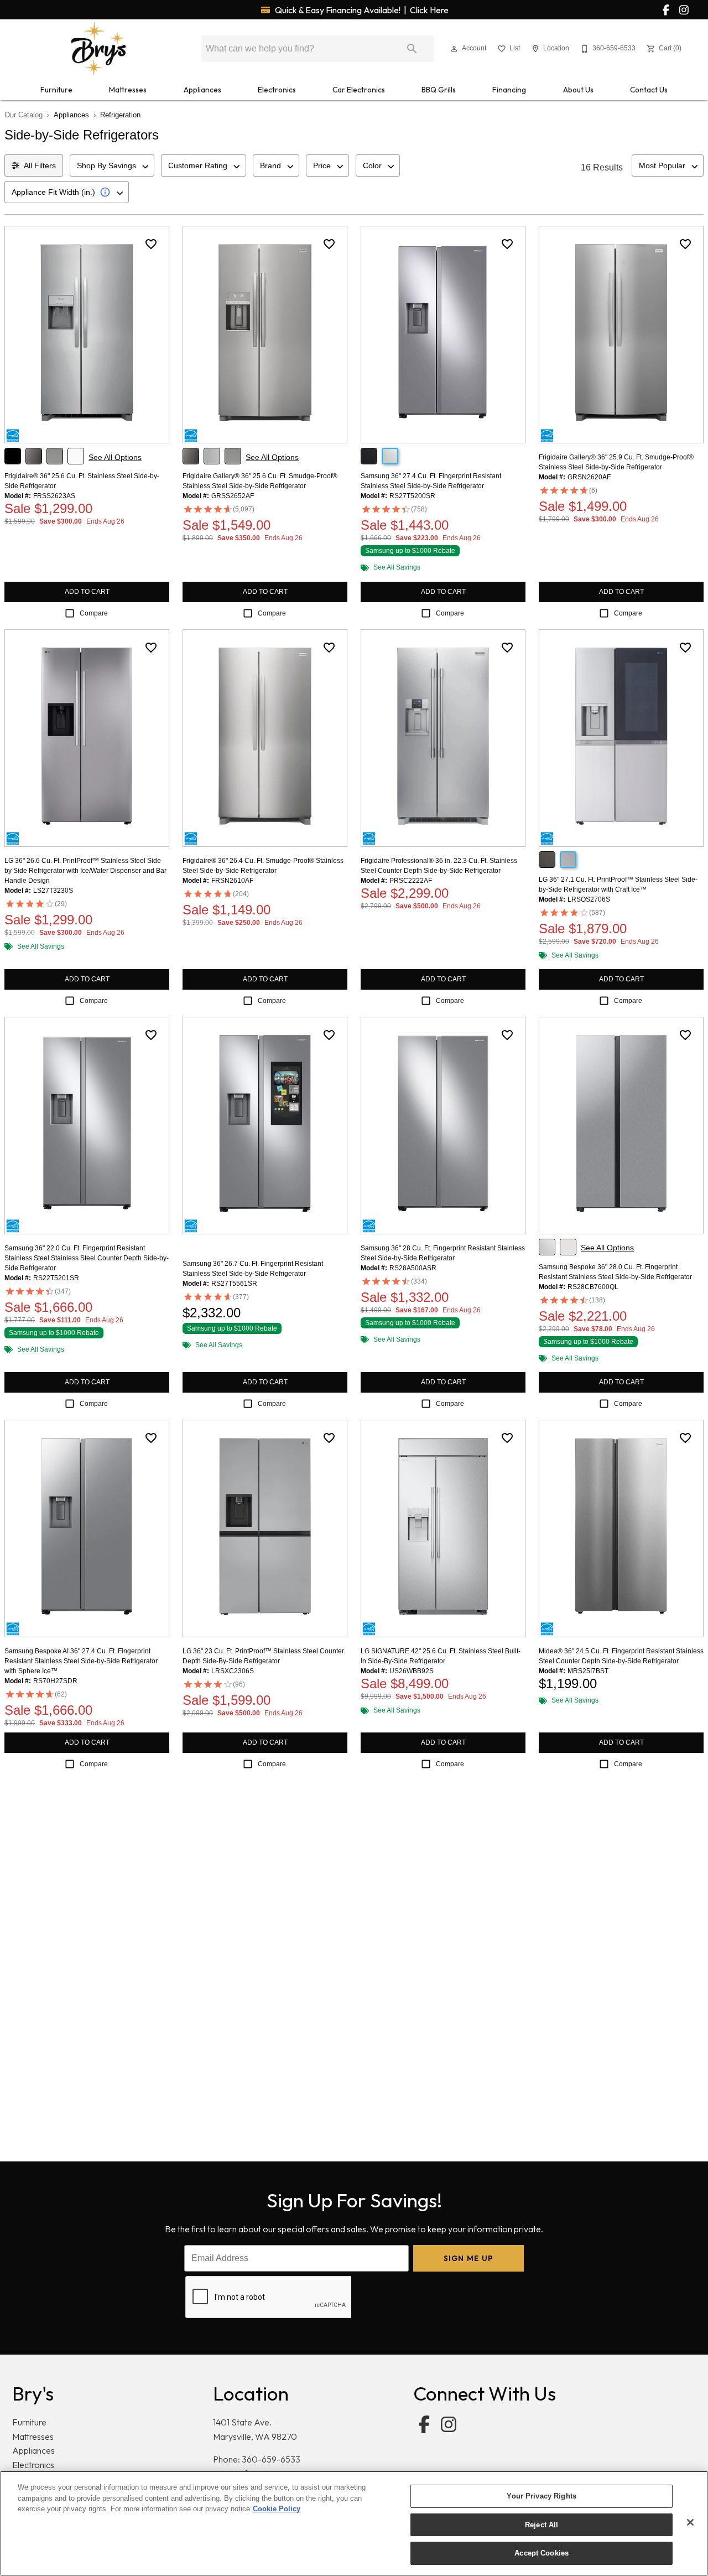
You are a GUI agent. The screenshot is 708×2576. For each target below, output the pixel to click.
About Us (578, 90)
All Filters (40, 165)
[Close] (690, 2522)
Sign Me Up (469, 2258)
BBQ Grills (439, 90)
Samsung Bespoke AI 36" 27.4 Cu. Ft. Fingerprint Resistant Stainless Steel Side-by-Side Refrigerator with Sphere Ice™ (81, 1661)
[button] (454, 49)
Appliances (202, 90)
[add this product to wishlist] (151, 244)
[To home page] (98, 49)
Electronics (277, 90)
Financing (509, 90)
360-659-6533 (271, 2459)
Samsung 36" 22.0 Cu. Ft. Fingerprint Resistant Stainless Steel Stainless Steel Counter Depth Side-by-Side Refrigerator (87, 1258)
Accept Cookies (542, 2553)
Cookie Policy (277, 2509)
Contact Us (649, 90)
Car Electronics (359, 90)
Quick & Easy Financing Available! (361, 10)
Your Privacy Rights (541, 2496)
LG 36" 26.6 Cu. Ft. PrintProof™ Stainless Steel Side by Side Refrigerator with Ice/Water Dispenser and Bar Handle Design (85, 871)
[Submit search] (412, 49)
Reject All (542, 2525)
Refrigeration (120, 115)
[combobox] (112, 165)
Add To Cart (87, 592)
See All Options (115, 457)
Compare (94, 613)
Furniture (56, 90)
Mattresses (128, 90)
